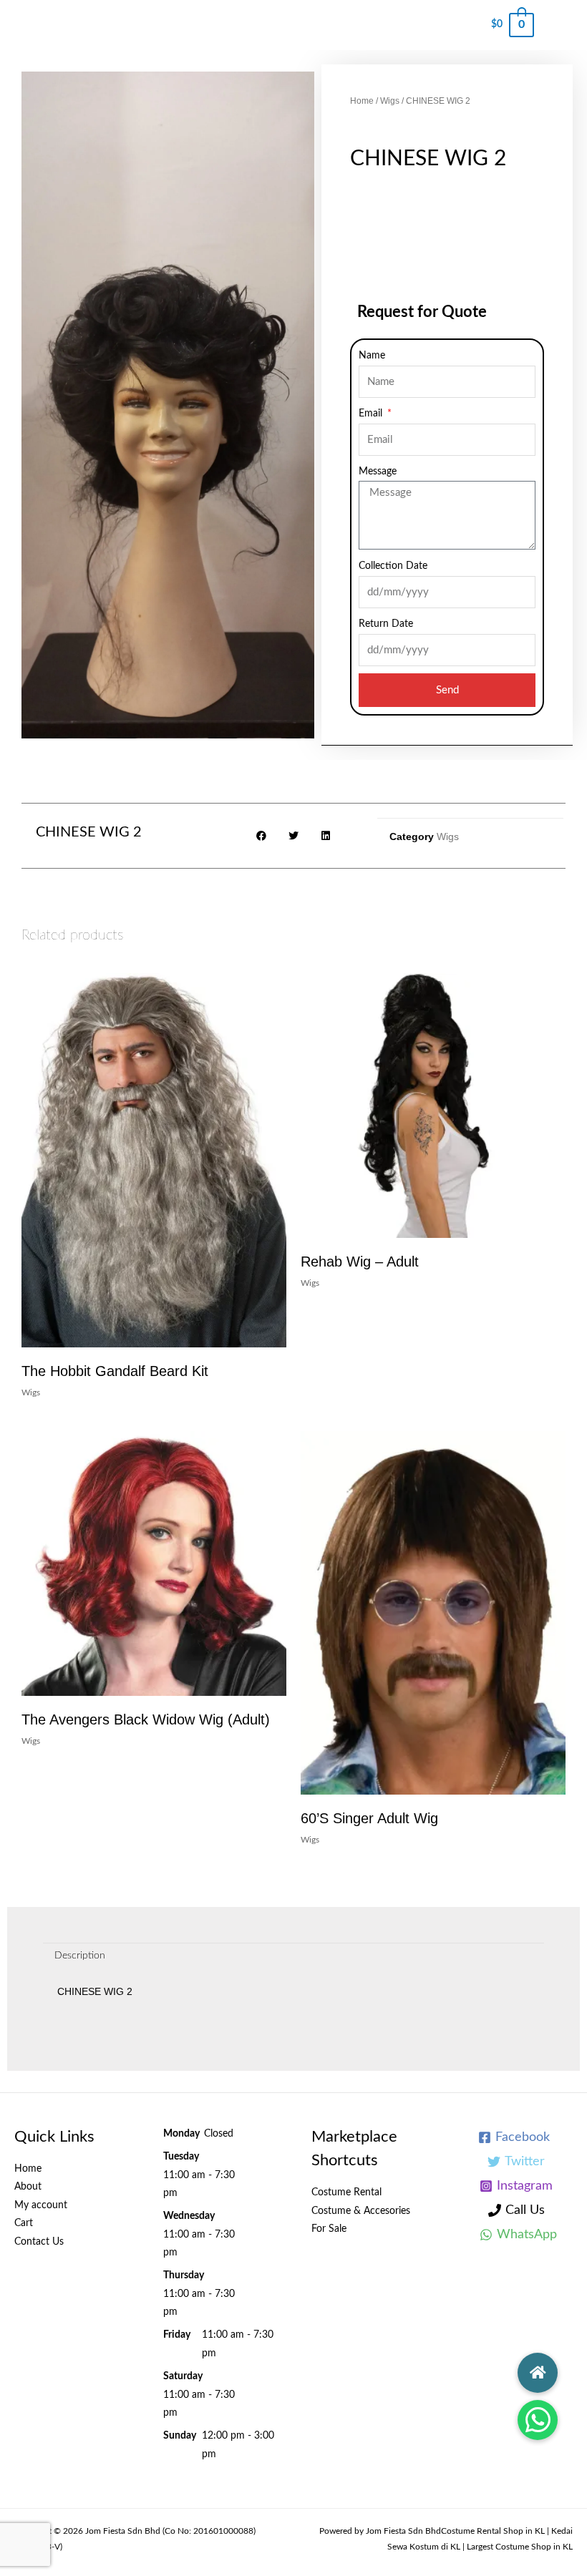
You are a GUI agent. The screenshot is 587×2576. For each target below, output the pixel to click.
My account (41, 2205)
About (28, 2187)
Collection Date (393, 566)
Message (378, 472)
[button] (538, 2420)
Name (372, 356)
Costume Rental (346, 2192)
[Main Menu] (561, 25)
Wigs (390, 101)
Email (372, 414)
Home (362, 101)
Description (80, 1956)
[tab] (80, 1956)
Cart (24, 2223)
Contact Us (39, 2242)
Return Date (386, 624)
